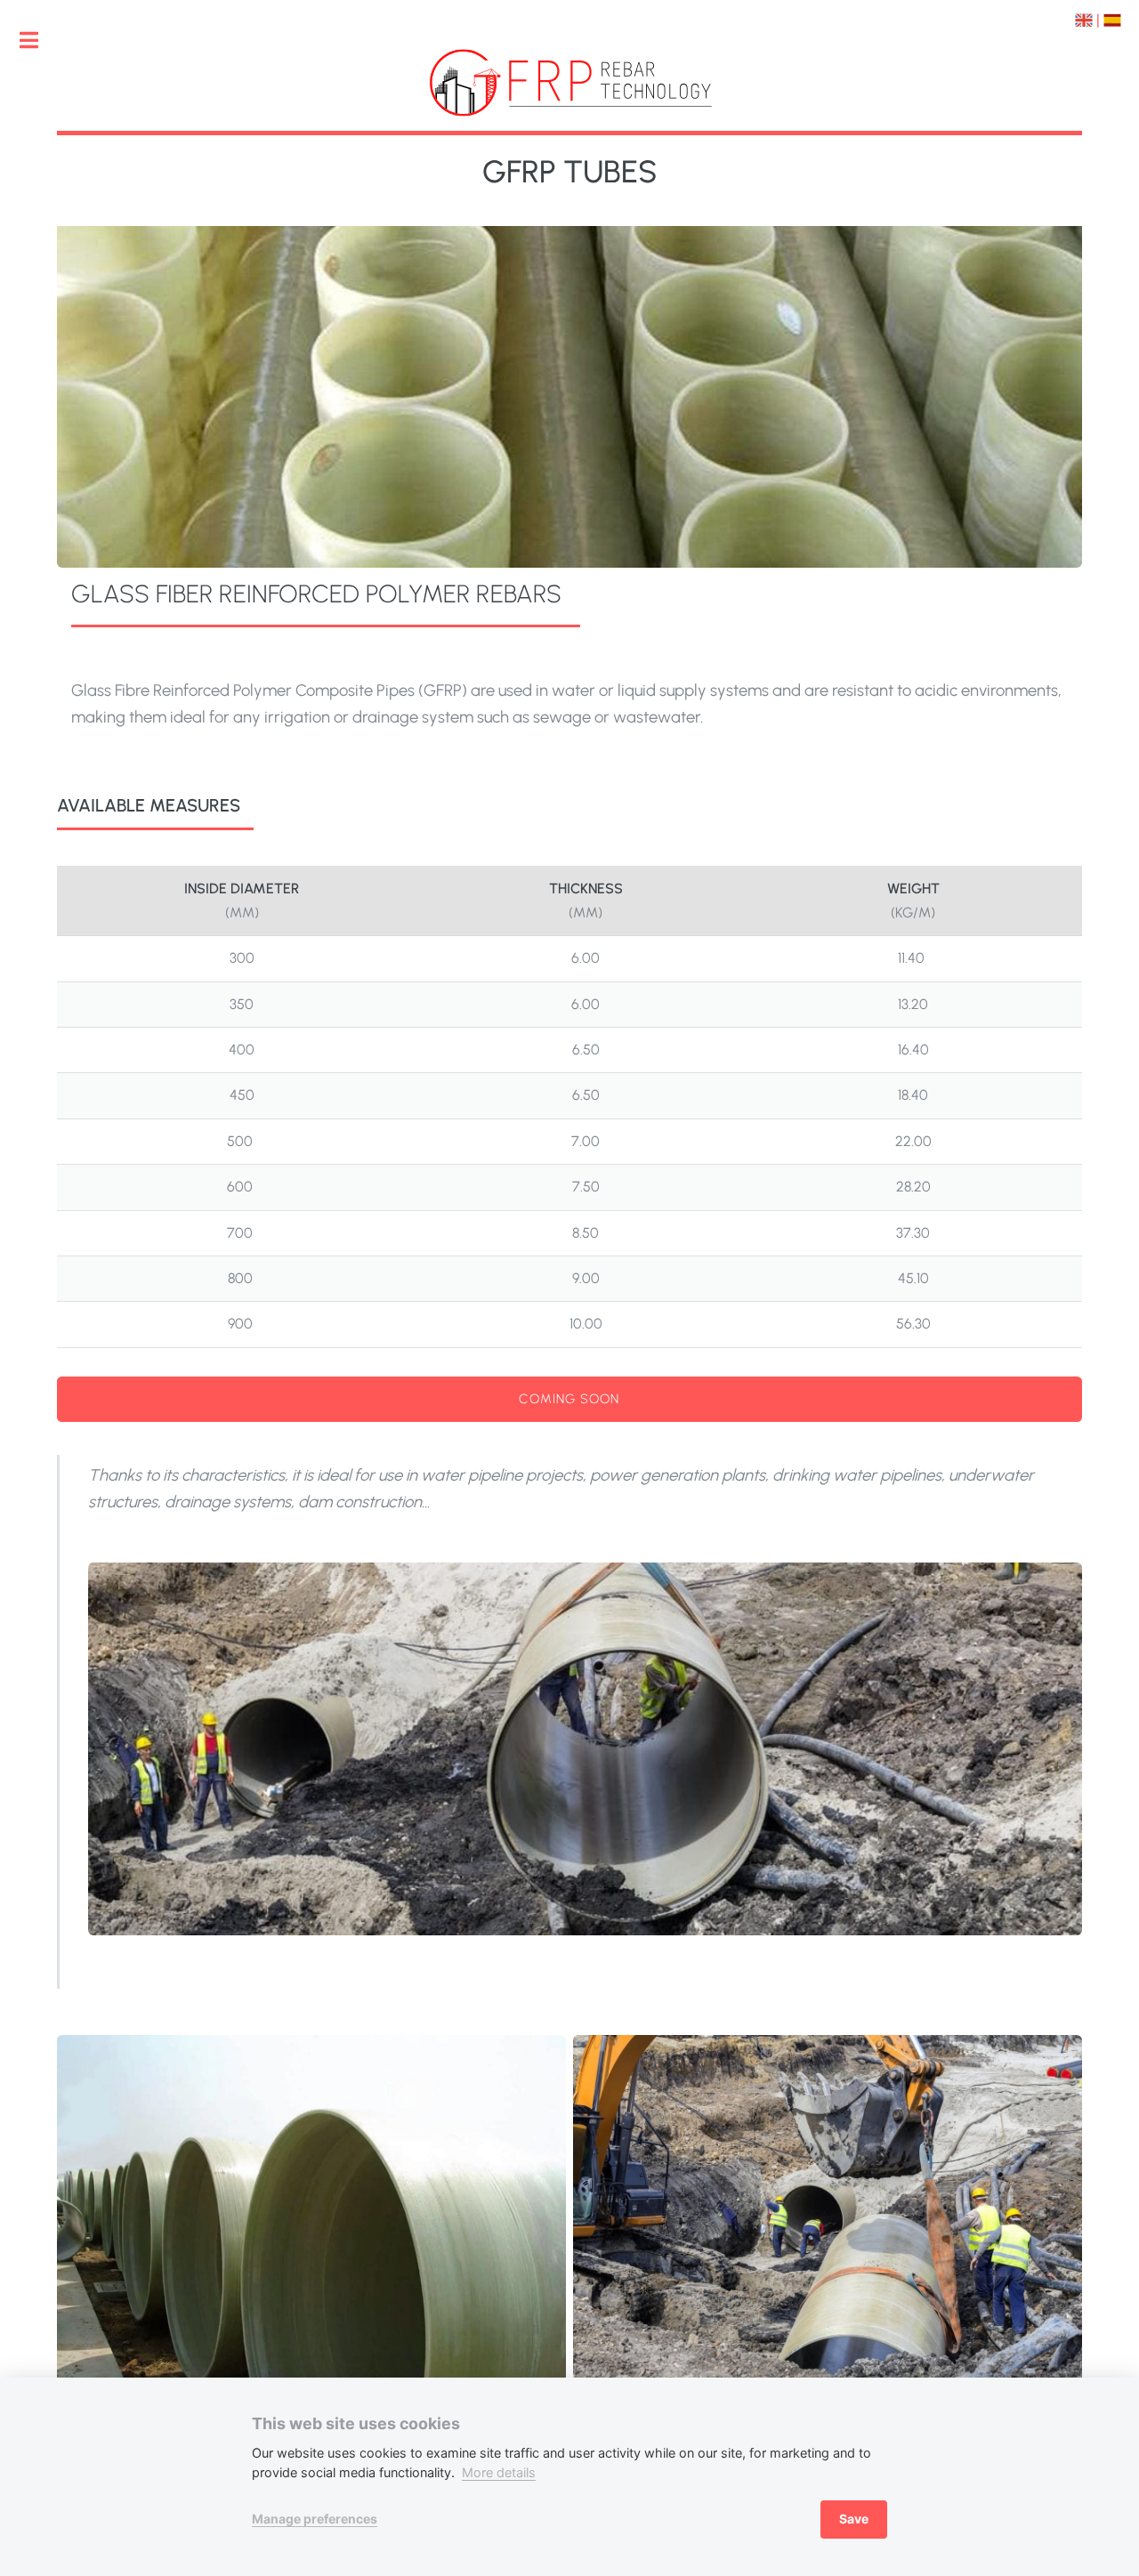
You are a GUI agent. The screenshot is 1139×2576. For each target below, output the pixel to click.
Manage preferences (315, 2519)
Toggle (38, 40)
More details (499, 2472)
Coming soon (569, 1399)
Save (854, 2519)
